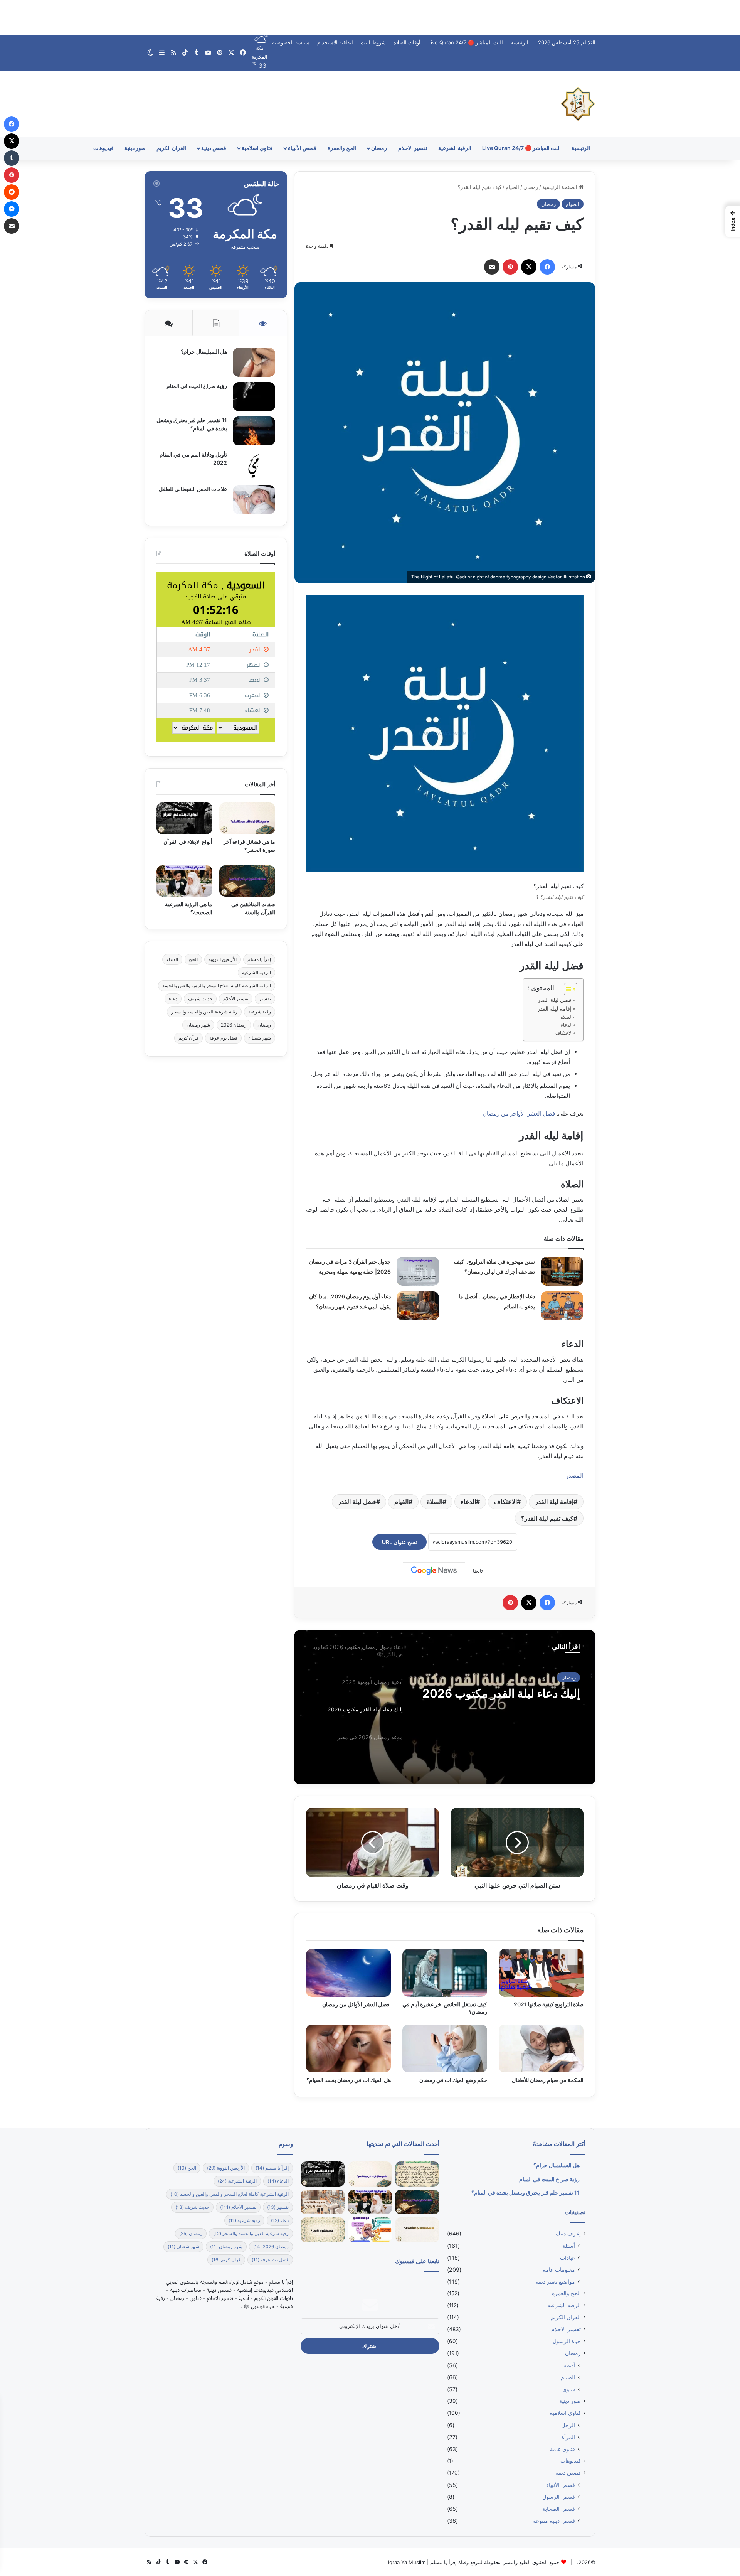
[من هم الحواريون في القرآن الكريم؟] (417, 2230)
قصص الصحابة (559, 2509)
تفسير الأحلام (236, 999)
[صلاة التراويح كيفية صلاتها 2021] (541, 1973)
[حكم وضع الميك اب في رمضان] (445, 2048)
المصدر (575, 1476)
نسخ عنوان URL (399, 1542)
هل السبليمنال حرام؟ (203, 352)
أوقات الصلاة (407, 42)
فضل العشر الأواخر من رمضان (519, 1114)
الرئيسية (520, 42)
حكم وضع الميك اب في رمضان (453, 2080)
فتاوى (569, 2389)
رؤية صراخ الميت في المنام (197, 386)
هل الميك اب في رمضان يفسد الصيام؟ (349, 2080)
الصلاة (567, 1017)
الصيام (512, 187)
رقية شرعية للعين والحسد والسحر (204, 1012)
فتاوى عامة (563, 2449)
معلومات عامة (559, 2270)
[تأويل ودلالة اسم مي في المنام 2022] (254, 465)
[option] (445, 1707)
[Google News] (434, 1571)
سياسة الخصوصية (291, 42)
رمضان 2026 (234, 1025)
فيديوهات (103, 148)
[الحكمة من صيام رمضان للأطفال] (541, 2048)
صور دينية (135, 148)
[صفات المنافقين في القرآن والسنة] (247, 881)
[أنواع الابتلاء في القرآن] (184, 818)
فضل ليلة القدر (555, 1000)
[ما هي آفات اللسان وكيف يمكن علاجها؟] (370, 2230)
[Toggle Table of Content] (567, 989)
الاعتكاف (564, 1033)
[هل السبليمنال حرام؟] (254, 362)
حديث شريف (200, 999)
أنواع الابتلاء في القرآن (188, 842)
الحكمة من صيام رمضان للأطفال (548, 2080)
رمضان (379, 148)
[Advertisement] (370, 17)
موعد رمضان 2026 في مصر (511, 1693)
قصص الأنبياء (302, 148)
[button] (733, 221)
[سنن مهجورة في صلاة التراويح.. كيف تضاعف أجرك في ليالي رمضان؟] (562, 1271)
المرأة (568, 2437)
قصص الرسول (559, 2497)
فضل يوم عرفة (223, 1038)
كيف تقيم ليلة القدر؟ (547, 1518)
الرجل (568, 2425)
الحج (193, 959)
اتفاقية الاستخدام (335, 42)
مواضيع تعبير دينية (555, 2282)
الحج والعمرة (342, 148)
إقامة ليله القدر (554, 1009)
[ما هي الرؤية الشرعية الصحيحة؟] (184, 881)
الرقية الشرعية (455, 148)
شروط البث (373, 42)
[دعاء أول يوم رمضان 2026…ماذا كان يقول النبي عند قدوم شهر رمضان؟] (418, 1306)
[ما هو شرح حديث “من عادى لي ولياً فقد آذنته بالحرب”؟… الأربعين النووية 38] (417, 2174)
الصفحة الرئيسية (561, 187)
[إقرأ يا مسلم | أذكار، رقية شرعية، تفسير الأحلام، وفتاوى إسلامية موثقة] (578, 104)
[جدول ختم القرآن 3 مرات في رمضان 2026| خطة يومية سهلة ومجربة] (418, 1271)
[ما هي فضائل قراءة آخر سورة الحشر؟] (247, 818)
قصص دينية (214, 148)
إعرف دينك (564, 1677)
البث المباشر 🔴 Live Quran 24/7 (466, 42)
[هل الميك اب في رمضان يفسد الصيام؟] (348, 2048)
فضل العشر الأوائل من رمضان (357, 2004)
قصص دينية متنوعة (554, 2521)
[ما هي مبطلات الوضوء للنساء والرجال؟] (323, 2202)
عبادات (568, 2258)
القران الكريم (171, 148)
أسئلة (569, 2246)
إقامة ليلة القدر (554, 1502)
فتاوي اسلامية (257, 148)
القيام (401, 1502)
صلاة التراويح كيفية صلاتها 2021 (549, 2004)
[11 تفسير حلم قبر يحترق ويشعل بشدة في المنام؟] (254, 431)
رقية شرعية (260, 1012)
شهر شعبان (260, 1038)
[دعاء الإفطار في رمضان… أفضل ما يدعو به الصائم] (562, 1306)
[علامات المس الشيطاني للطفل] (254, 500)
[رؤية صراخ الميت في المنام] (254, 397)
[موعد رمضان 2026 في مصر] (445, 1707)
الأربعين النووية (223, 959)
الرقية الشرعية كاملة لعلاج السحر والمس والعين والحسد (217, 985)
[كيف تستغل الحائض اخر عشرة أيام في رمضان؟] (445, 1973)
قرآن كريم (188, 1038)
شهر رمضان (198, 1025)
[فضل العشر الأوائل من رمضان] (348, 1973)
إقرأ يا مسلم (259, 959)
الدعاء (567, 1025)
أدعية (569, 2365)
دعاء (173, 999)
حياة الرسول (567, 2341)
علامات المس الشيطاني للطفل (193, 489)
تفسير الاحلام (413, 148)
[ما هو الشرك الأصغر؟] (323, 2230)
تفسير (265, 999)
